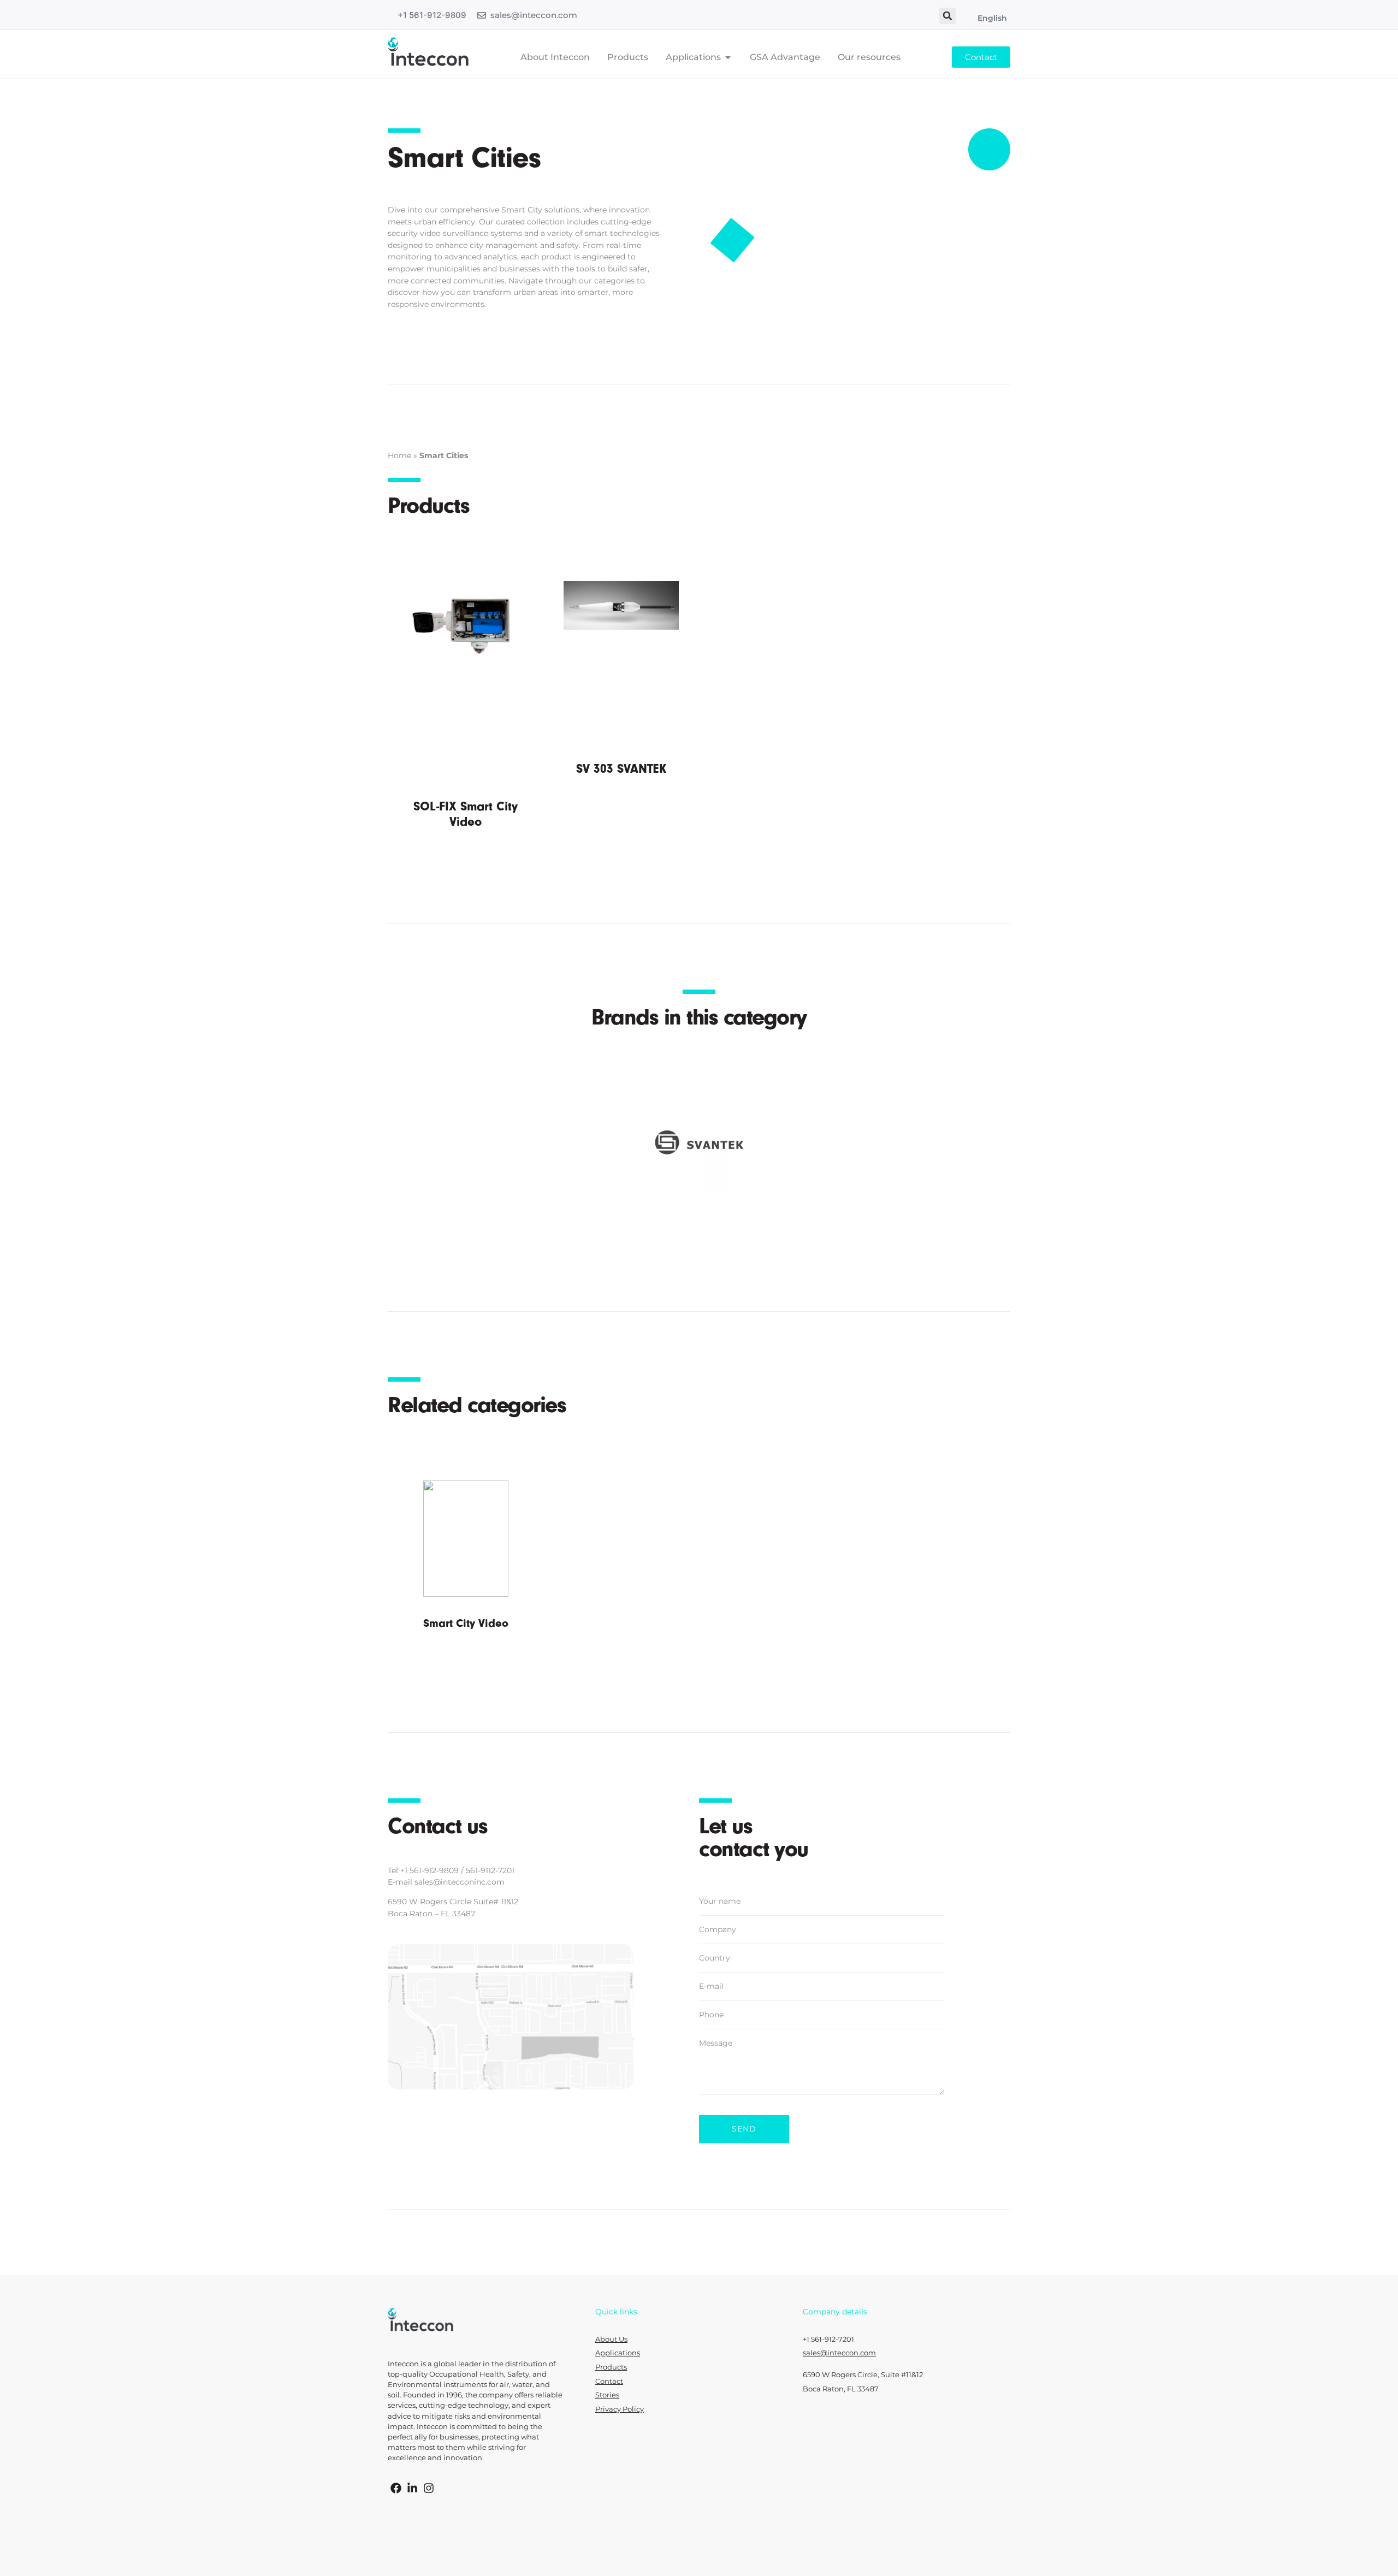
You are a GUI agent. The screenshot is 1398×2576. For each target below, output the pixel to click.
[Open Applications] (728, 57)
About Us (611, 2339)
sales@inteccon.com (534, 15)
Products (611, 2367)
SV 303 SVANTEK (621, 769)
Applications (618, 2353)
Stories (607, 2395)
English (992, 18)
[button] (947, 16)
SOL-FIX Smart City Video (466, 814)
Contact (609, 2381)
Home (399, 455)
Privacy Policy (620, 2409)
